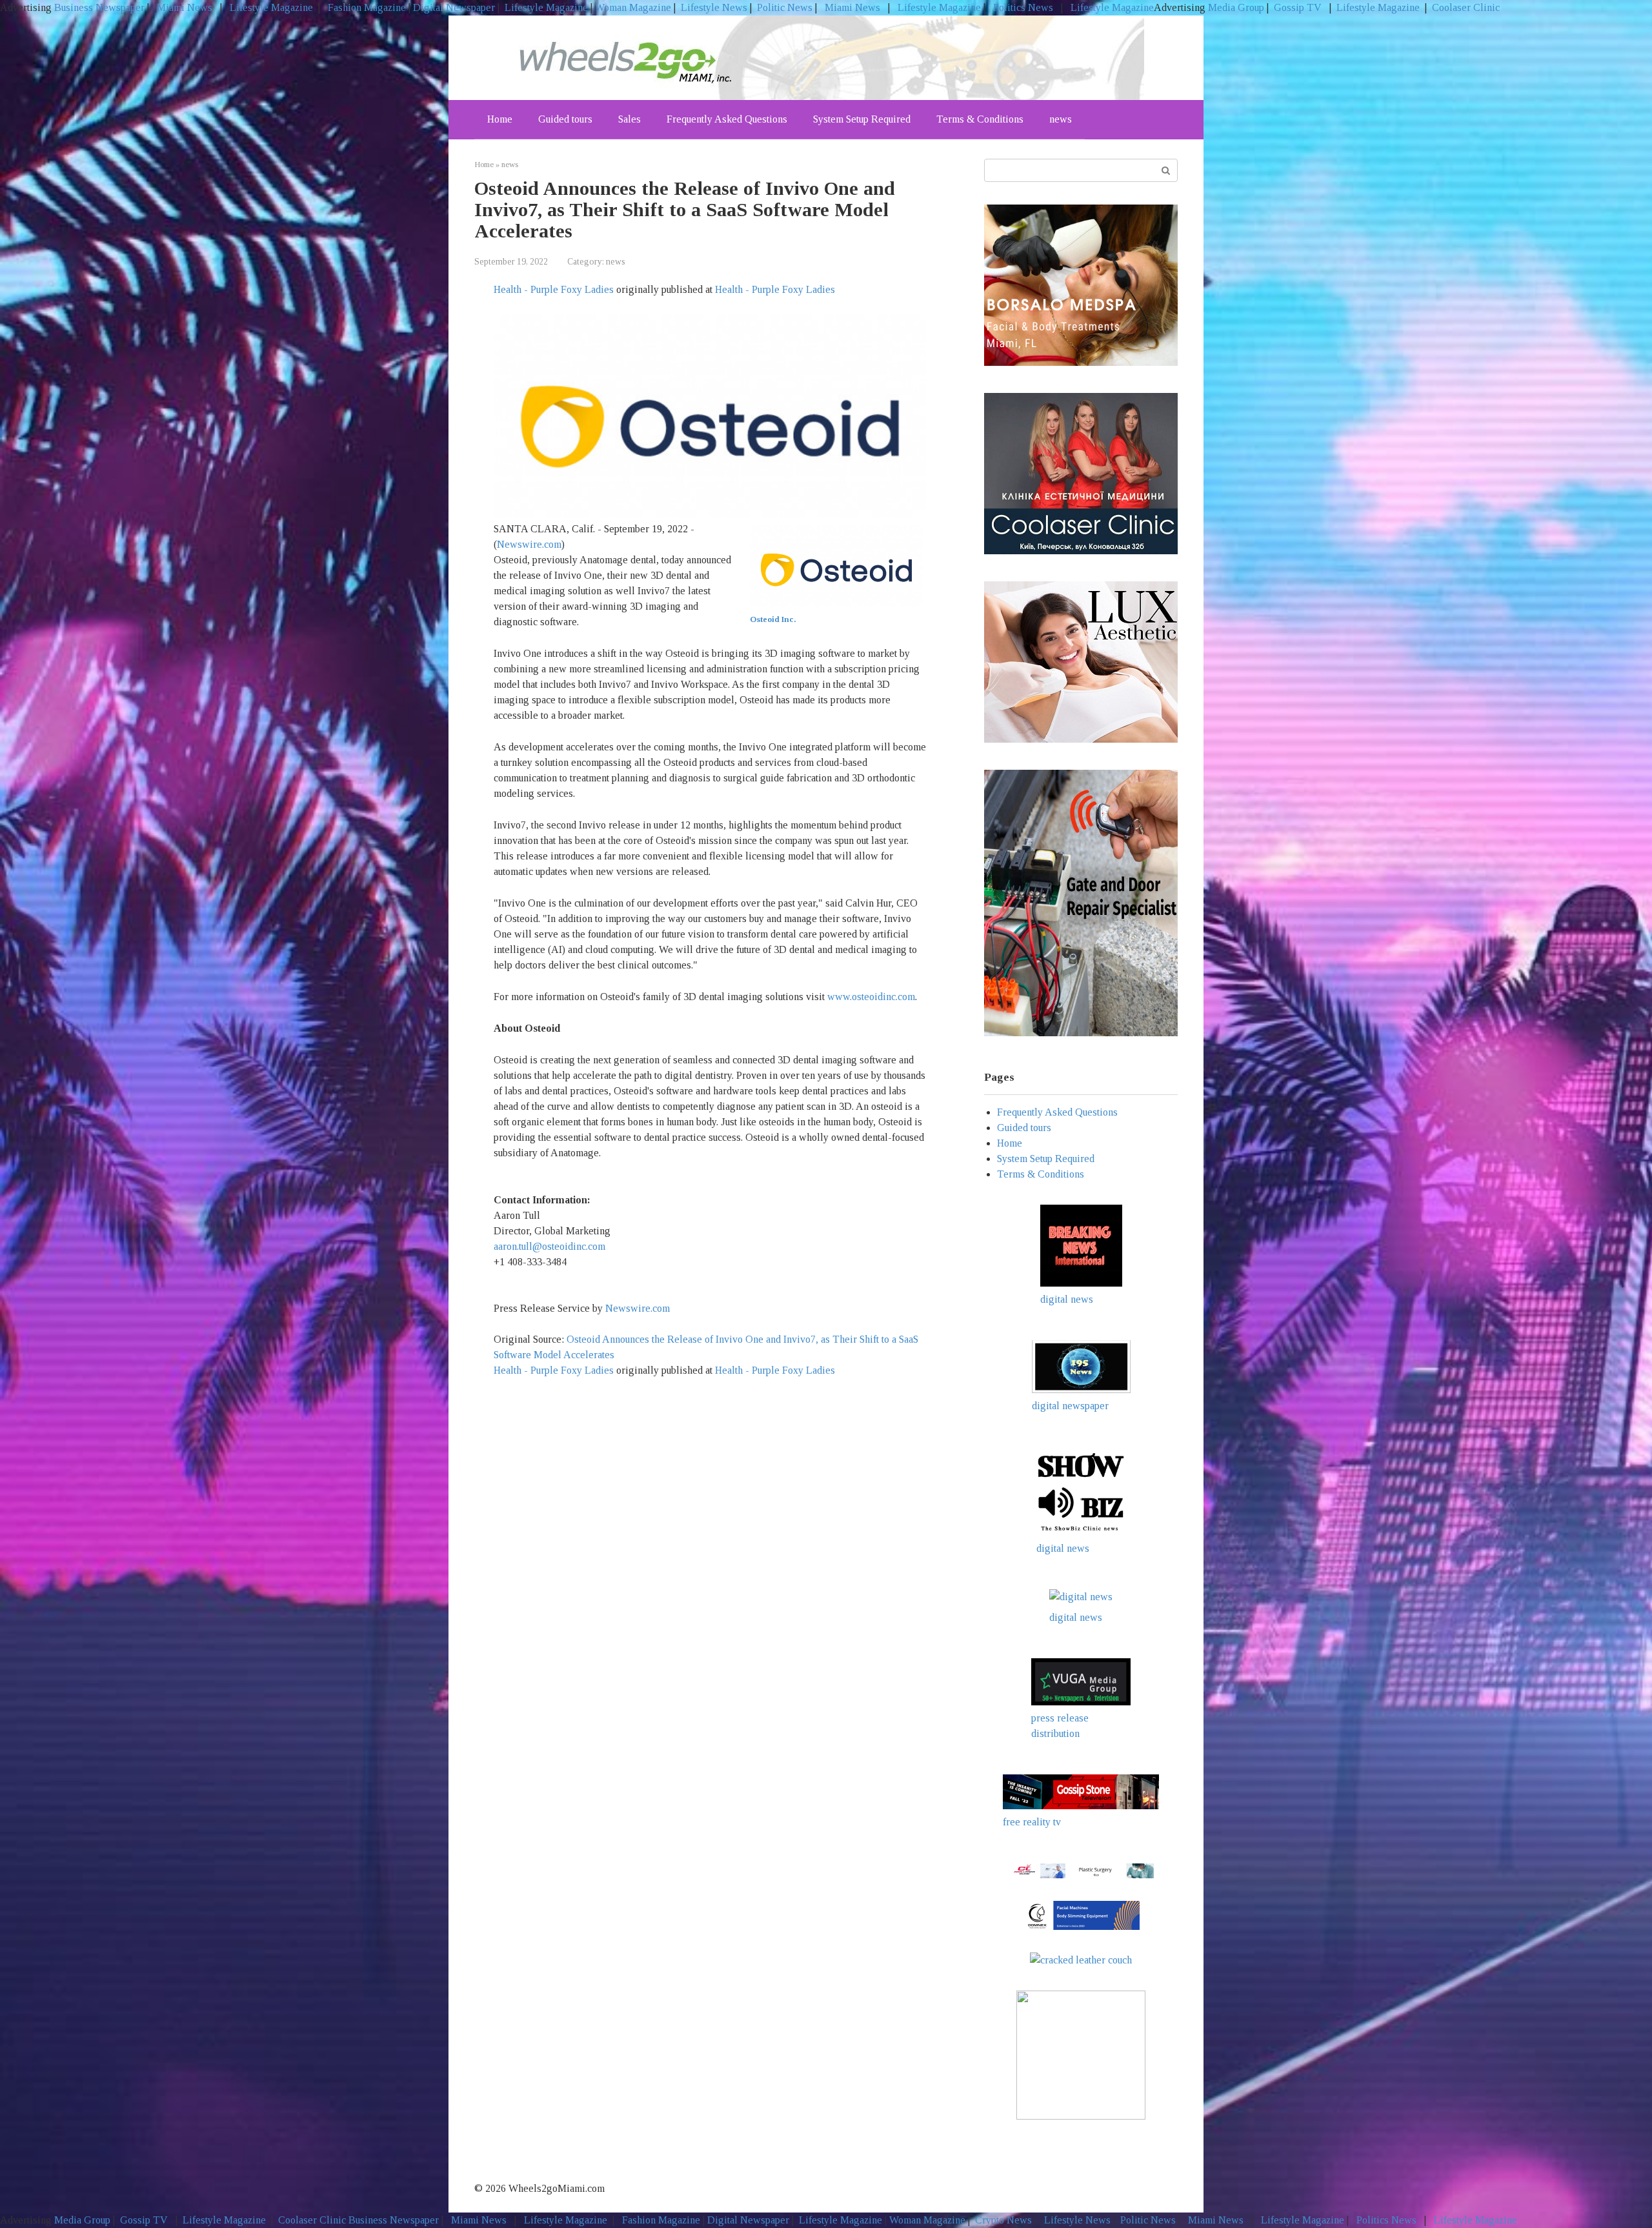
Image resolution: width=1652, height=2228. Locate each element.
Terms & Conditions (980, 119)
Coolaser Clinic (1466, 7)
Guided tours (565, 119)
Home (500, 119)
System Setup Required (862, 119)
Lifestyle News (713, 7)
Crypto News (1003, 2220)
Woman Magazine (633, 7)
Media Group (1236, 7)
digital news (1067, 1299)
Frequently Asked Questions (727, 119)
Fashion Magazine (367, 7)
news (1061, 119)
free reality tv (1032, 1822)
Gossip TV (1299, 7)
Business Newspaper (99, 7)
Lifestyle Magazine (270, 7)
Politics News (1023, 7)
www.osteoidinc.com (871, 997)
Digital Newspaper (454, 7)
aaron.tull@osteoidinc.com (549, 1246)
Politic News (783, 7)
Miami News (185, 7)
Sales (630, 119)
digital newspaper (1070, 1406)
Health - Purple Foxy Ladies (554, 289)
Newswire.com (529, 544)
